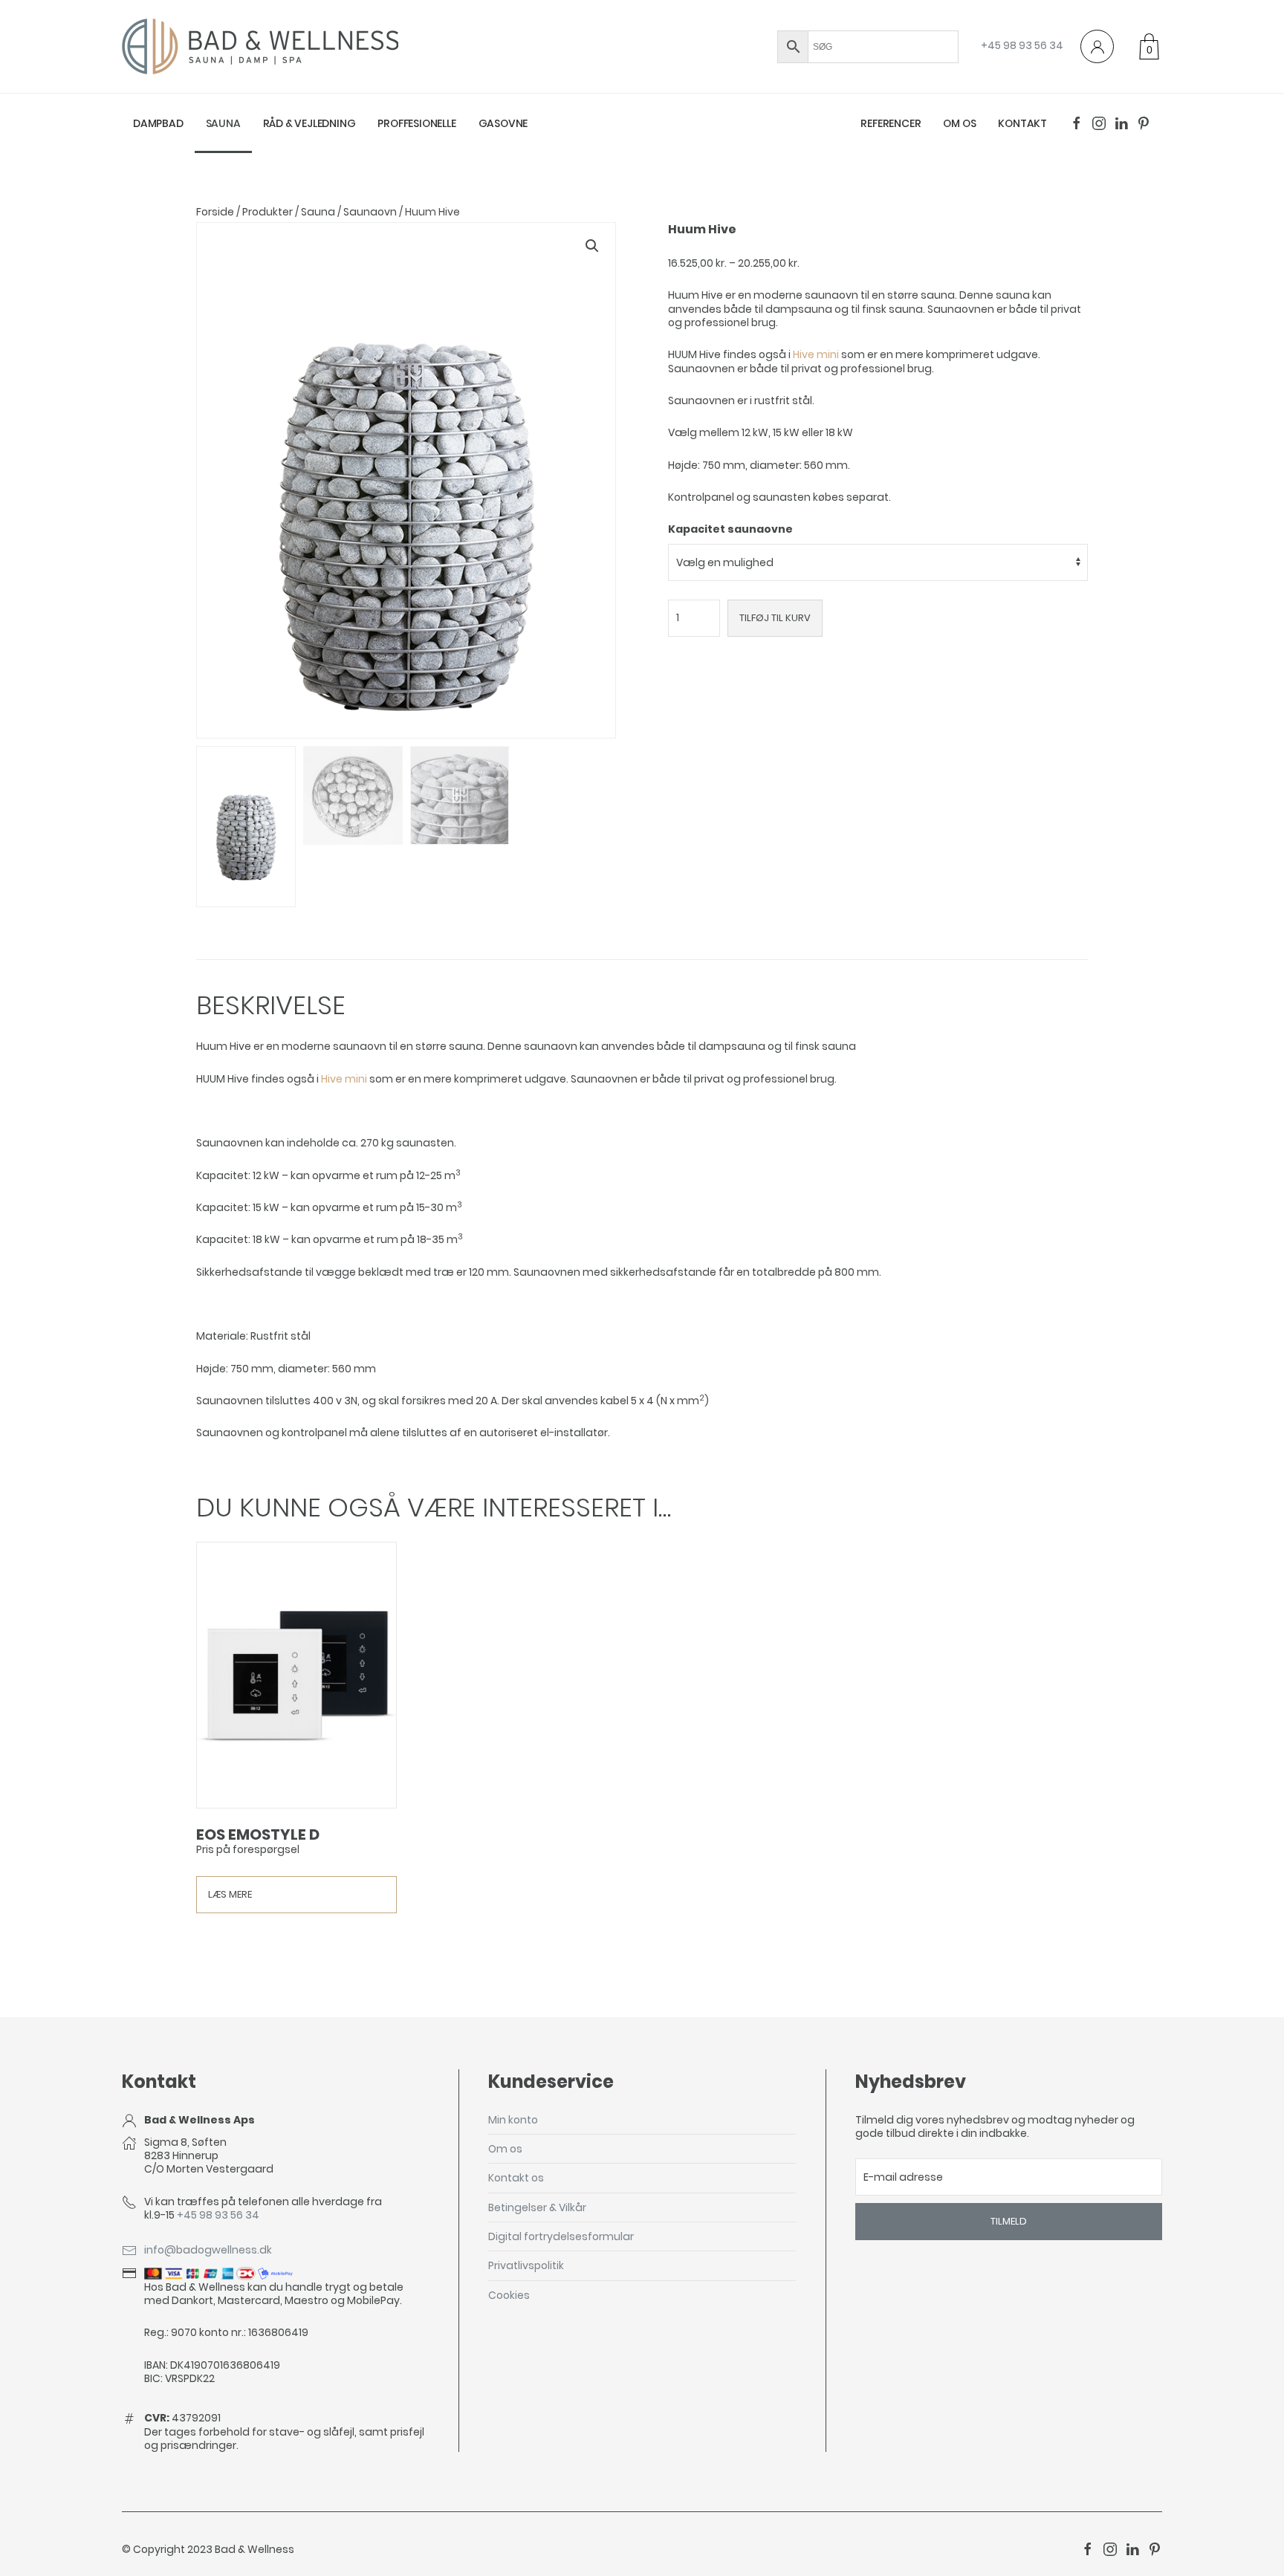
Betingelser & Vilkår (537, 2207)
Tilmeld (1009, 2221)
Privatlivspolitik (526, 2265)
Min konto (513, 2120)
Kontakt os (516, 2178)
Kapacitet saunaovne (730, 529)
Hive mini (816, 354)
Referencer (891, 123)
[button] (592, 246)
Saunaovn (370, 212)
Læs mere (230, 1894)
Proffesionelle (416, 123)
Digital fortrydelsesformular (561, 2236)
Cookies (509, 2295)
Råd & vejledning (309, 123)
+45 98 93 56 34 (1022, 45)
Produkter (267, 212)
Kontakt (1022, 123)
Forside (215, 212)
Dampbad (158, 123)
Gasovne (503, 123)
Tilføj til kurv (775, 618)
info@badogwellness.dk (208, 2250)
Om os (959, 123)
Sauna (223, 123)
